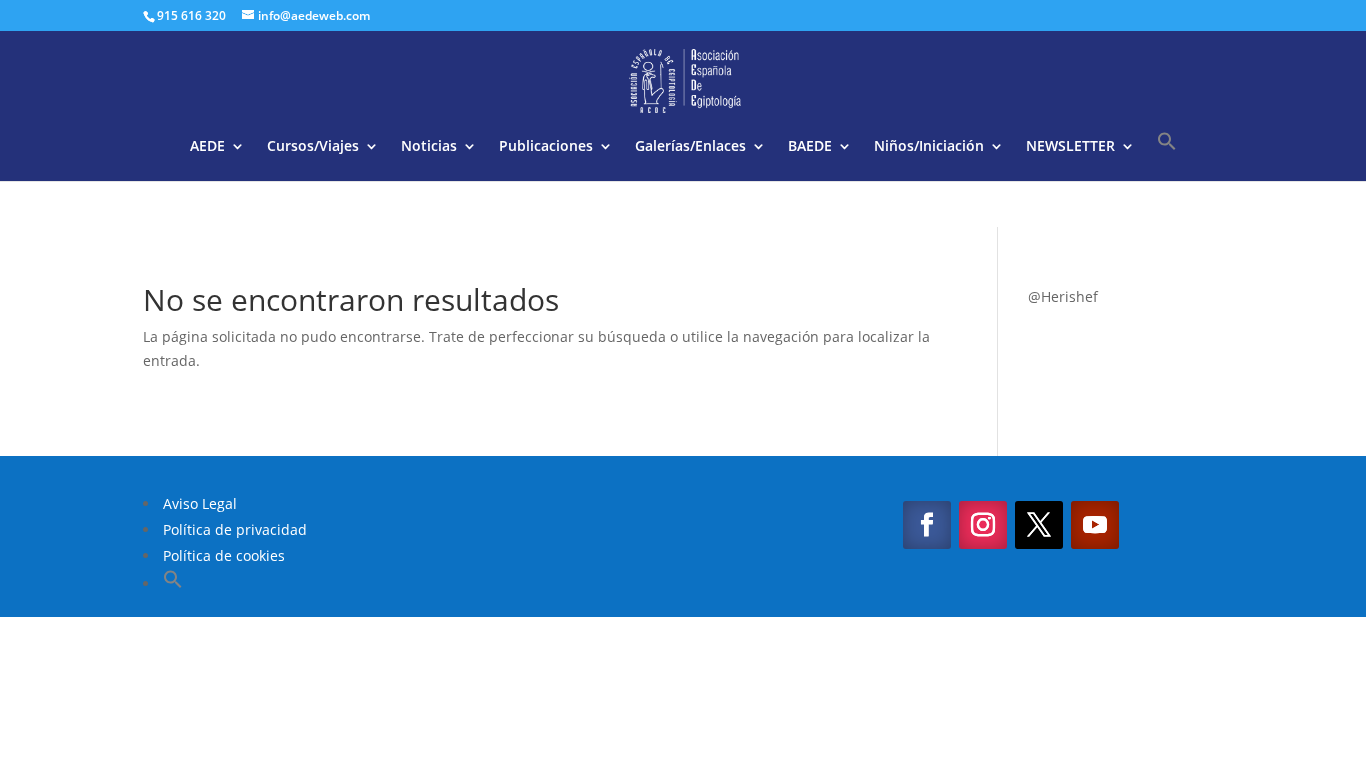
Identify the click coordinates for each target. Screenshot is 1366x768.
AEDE (207, 147)
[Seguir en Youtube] (1095, 525)
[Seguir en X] (1039, 525)
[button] (1167, 156)
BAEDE (810, 147)
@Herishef (1063, 296)
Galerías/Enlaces (690, 147)
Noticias (429, 147)
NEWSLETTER (1070, 147)
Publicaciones (546, 147)
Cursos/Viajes (313, 147)
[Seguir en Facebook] (927, 525)
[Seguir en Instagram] (983, 525)
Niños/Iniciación (929, 147)
